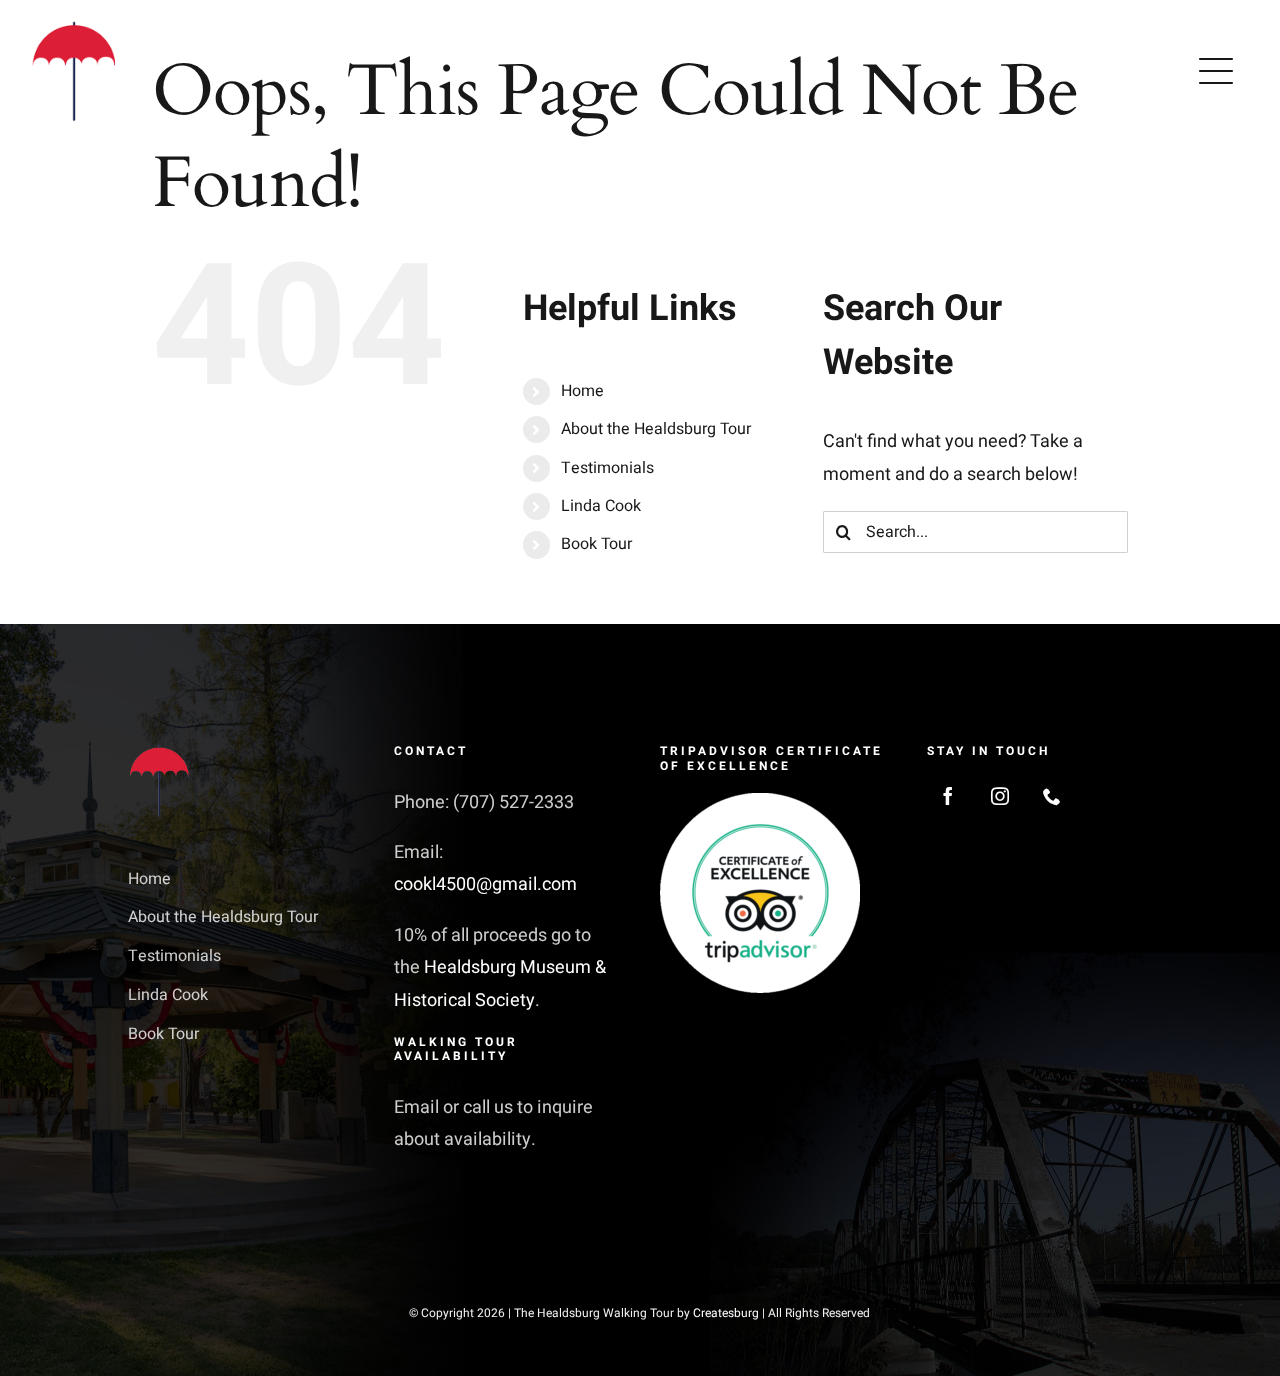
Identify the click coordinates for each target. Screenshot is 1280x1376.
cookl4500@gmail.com (485, 884)
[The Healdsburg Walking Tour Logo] (75, 28)
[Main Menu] (1216, 71)
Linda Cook (601, 506)
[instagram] (1000, 796)
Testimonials (607, 468)
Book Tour (596, 544)
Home (582, 391)
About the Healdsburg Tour (656, 429)
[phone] (1052, 796)
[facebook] (948, 796)
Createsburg (726, 1313)
